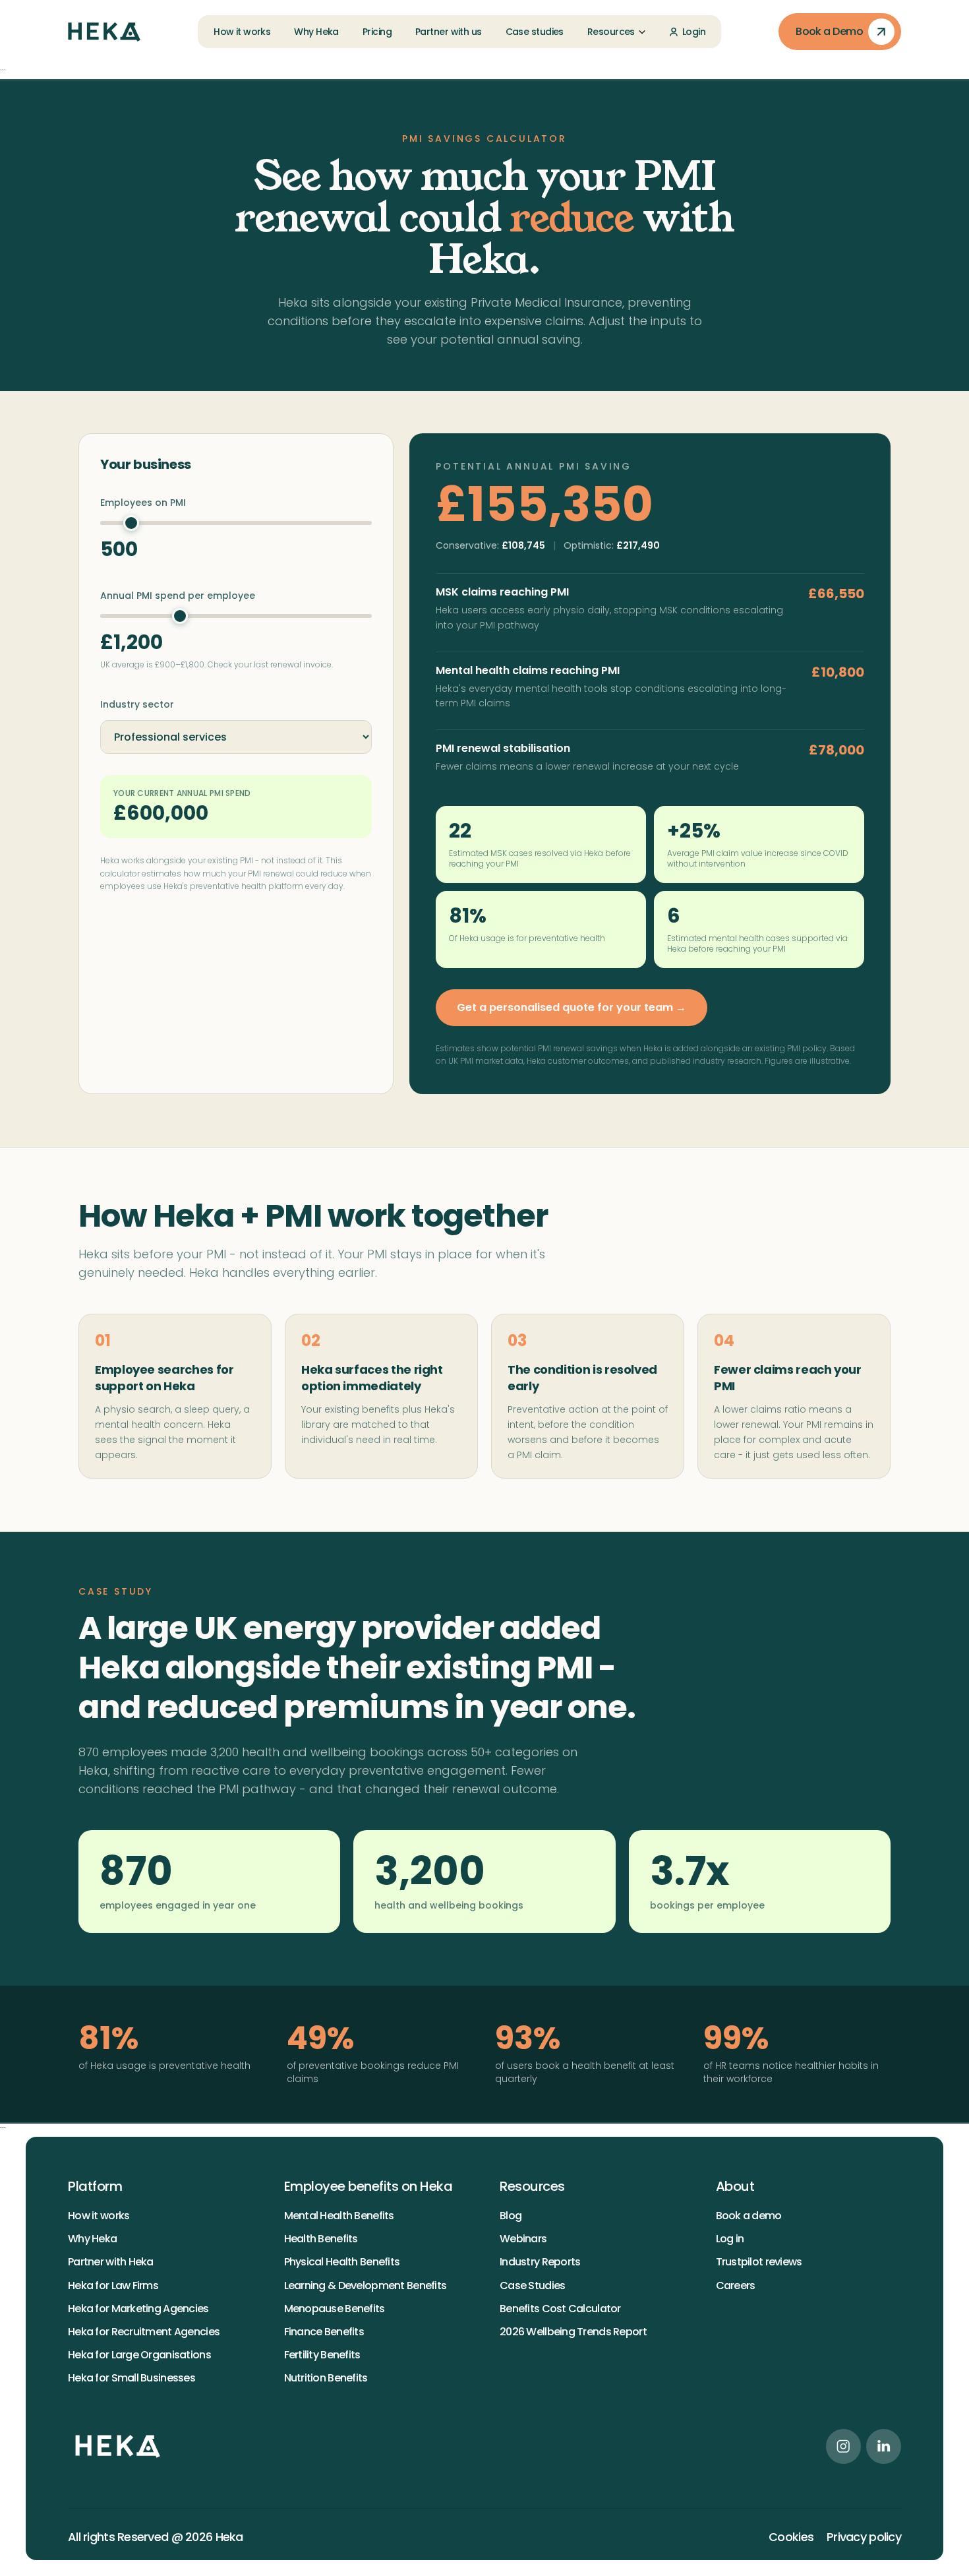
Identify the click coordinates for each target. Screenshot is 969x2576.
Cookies (791, 2537)
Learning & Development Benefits (366, 2285)
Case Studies (532, 2285)
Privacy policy (864, 2537)
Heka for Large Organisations (139, 2355)
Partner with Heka (111, 2262)
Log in (730, 2239)
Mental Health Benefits (339, 2216)
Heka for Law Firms (113, 2285)
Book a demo (749, 2216)
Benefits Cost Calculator (560, 2309)
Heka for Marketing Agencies (138, 2309)
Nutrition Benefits (326, 2378)
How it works (99, 2216)
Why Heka (92, 2239)
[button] (616, 32)
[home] (104, 32)
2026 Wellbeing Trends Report (573, 2332)
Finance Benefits (324, 2332)
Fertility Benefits (322, 2355)
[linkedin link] (884, 2446)
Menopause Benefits (335, 2309)
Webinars (523, 2239)
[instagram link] (843, 2446)
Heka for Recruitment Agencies (144, 2332)
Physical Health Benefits (342, 2262)
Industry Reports (540, 2262)
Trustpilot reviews (759, 2262)
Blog (511, 2216)
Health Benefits (321, 2239)
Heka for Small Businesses (132, 2378)
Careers (736, 2285)
